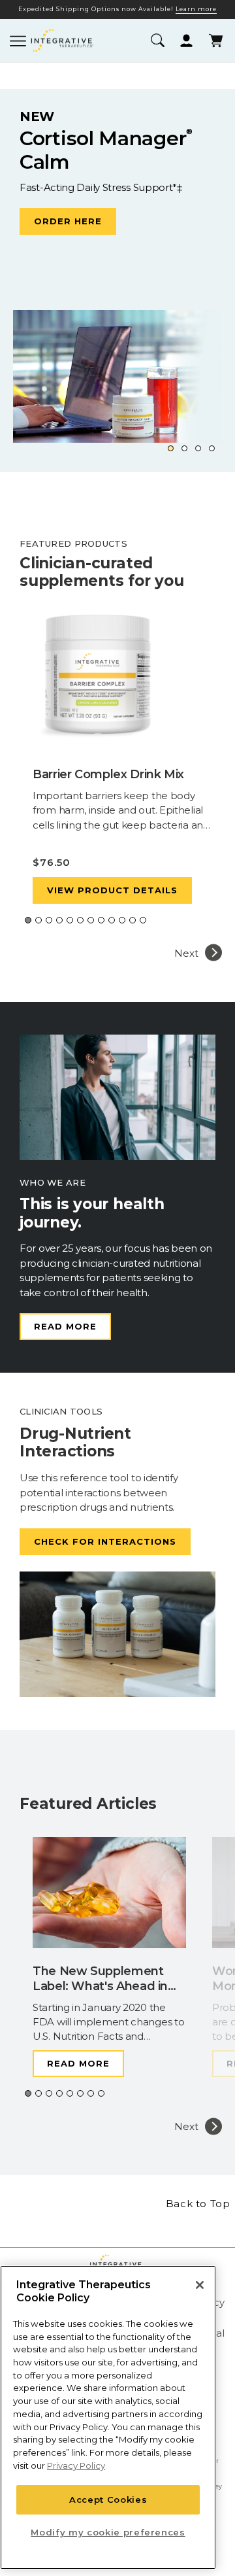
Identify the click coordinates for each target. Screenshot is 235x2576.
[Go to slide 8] (101, 920)
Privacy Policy (76, 2465)
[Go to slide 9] (112, 920)
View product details (112, 890)
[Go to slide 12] (143, 920)
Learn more (196, 9)
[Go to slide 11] (133, 920)
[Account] (186, 41)
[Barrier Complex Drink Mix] (124, 680)
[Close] (200, 2285)
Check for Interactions (105, 1541)
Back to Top (198, 2204)
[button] (157, 41)
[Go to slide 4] (212, 448)
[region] (108, 2417)
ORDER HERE (68, 221)
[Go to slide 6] (80, 920)
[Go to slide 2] (184, 448)
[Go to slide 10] (122, 920)
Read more (65, 1326)
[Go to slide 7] (91, 920)
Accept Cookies (108, 2499)
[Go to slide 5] (70, 920)
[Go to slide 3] (198, 448)
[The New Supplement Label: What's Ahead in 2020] (109, 1896)
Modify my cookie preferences (108, 2532)
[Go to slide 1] (171, 448)
